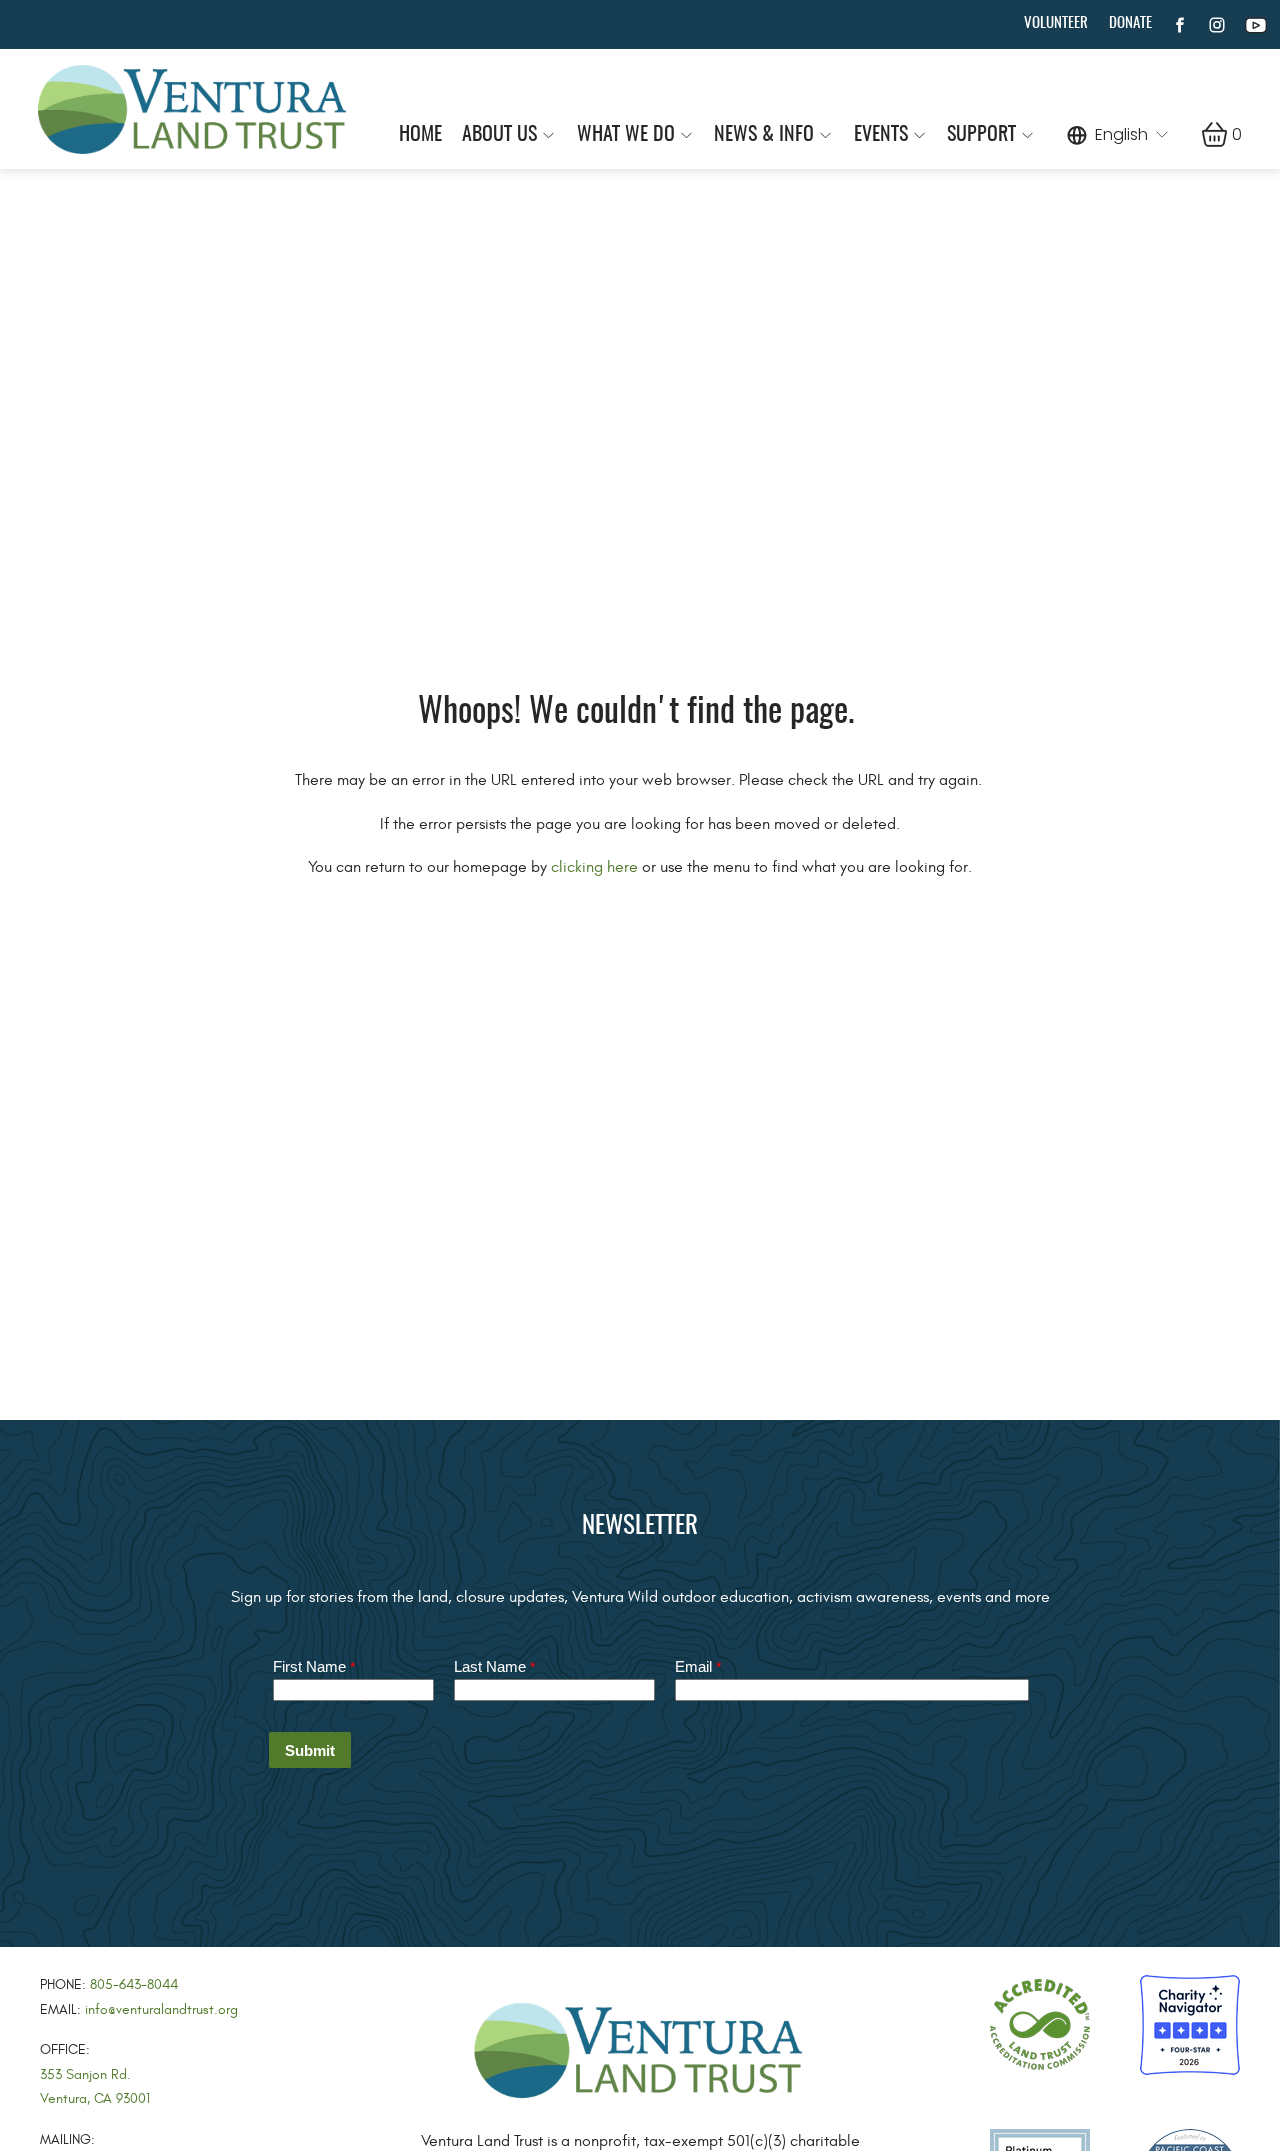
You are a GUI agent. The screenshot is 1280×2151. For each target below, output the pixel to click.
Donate (1130, 23)
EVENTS (881, 135)
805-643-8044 (134, 1984)
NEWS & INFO (764, 135)
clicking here (594, 867)
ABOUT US (499, 135)
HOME (420, 135)
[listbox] (1118, 134)
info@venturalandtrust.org (161, 2009)
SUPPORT (981, 135)
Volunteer (1056, 23)
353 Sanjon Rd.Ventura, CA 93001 (95, 2087)
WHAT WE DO (626, 135)
